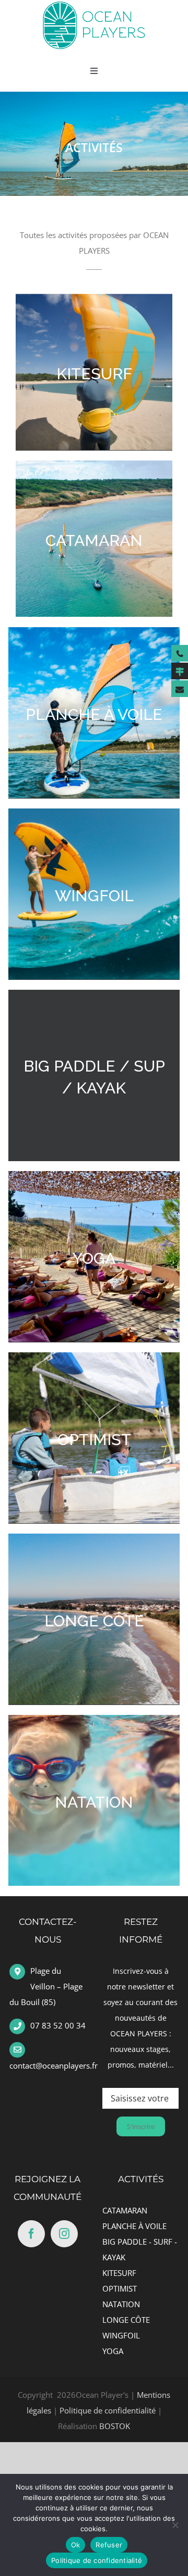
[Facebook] (31, 2234)
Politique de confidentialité (108, 2410)
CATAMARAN (125, 2210)
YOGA (113, 2351)
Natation (94, 1802)
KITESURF (119, 2273)
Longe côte (94, 1621)
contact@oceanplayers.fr (54, 2065)
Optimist (94, 1440)
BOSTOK (115, 2426)
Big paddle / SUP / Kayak (94, 1077)
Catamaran (94, 540)
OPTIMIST (120, 2288)
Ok (76, 2545)
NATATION (121, 2304)
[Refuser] (175, 2525)
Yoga (94, 1258)
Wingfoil (94, 896)
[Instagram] (64, 2234)
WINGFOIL (121, 2335)
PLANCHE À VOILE (134, 2226)
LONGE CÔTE (126, 2320)
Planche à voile (94, 714)
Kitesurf (94, 374)
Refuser (109, 2545)
